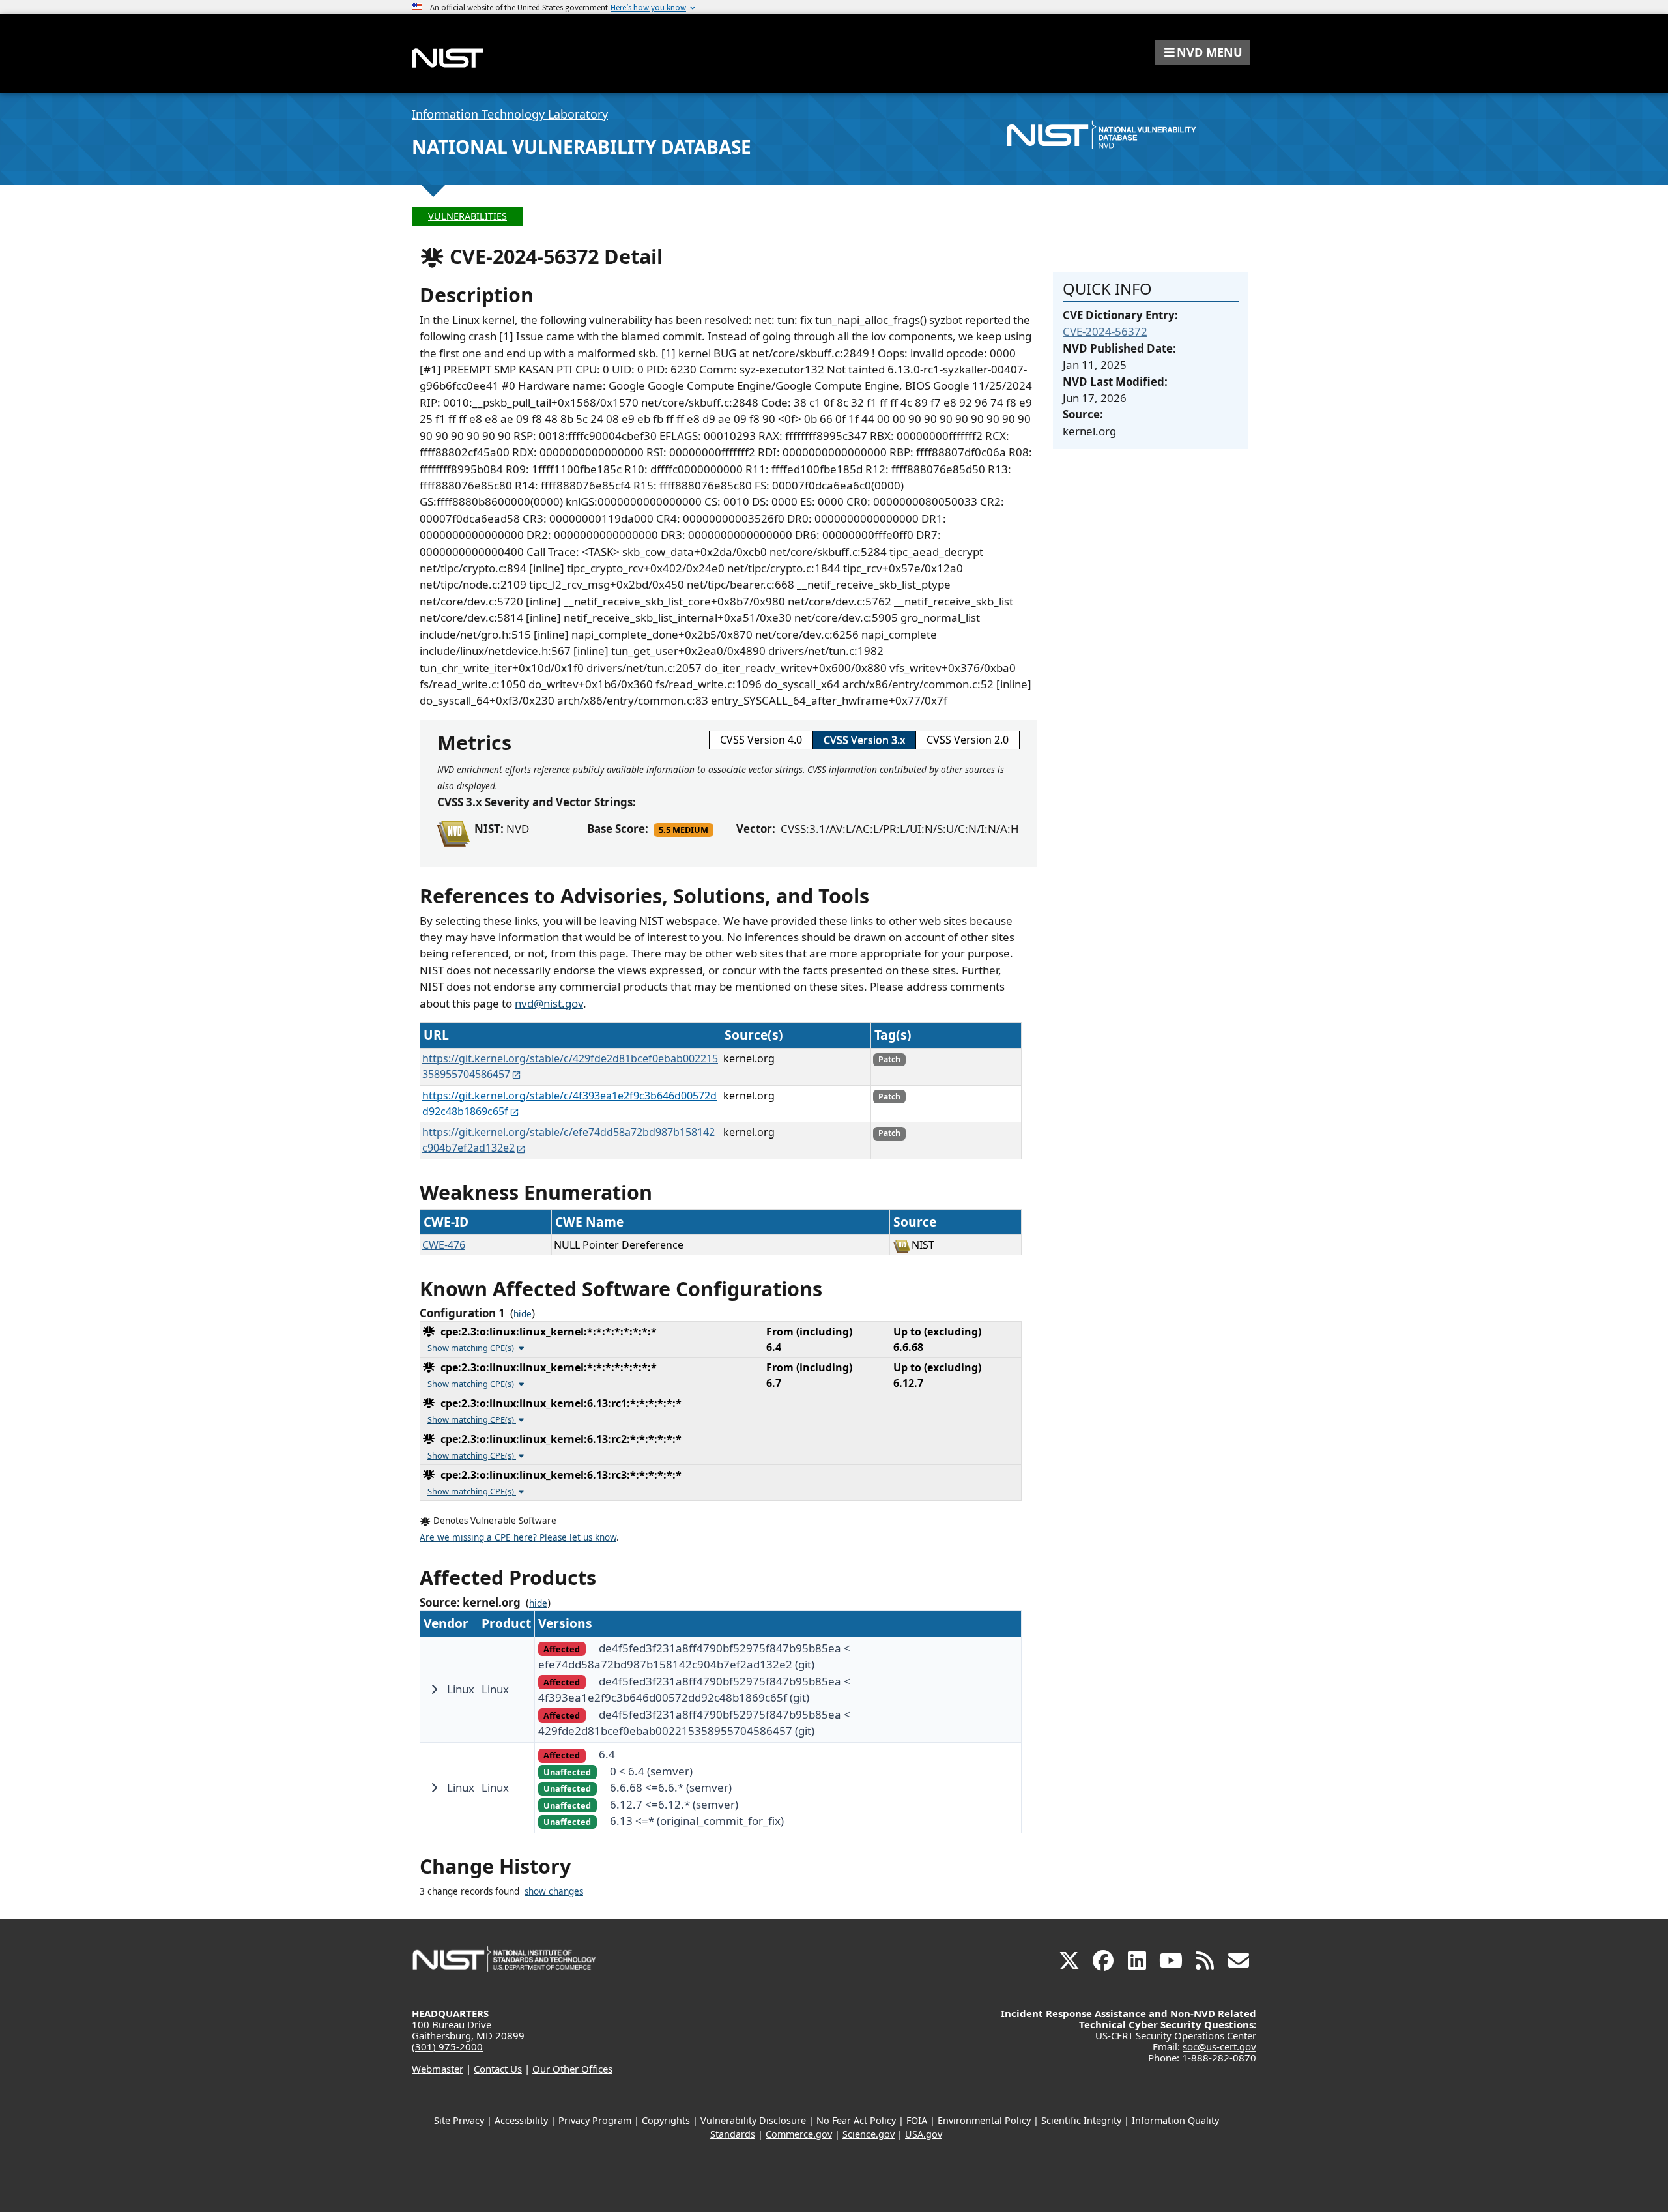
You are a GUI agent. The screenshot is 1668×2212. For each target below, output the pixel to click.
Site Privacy (459, 2120)
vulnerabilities (467, 216)
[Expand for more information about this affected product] (434, 1689)
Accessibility (521, 2120)
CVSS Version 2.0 (968, 740)
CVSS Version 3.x (864, 740)
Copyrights (666, 2120)
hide (523, 1314)
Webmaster (438, 2069)
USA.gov (924, 2134)
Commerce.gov (799, 2134)
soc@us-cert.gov (1219, 2046)
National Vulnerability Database (582, 147)
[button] (1202, 52)
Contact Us (498, 2069)
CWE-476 (444, 1245)
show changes (554, 1891)
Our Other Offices (572, 2069)
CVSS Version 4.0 (761, 740)
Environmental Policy (984, 2120)
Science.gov (869, 2134)
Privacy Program (595, 2120)
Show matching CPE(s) (472, 1348)
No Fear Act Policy (856, 2120)
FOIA (917, 2120)
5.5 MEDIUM (683, 830)
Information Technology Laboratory (510, 114)
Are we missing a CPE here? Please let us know (518, 1537)
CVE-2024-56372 (1105, 331)
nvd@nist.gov (549, 1003)
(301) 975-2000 (447, 2046)
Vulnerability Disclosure (753, 2120)
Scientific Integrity (1081, 2120)
